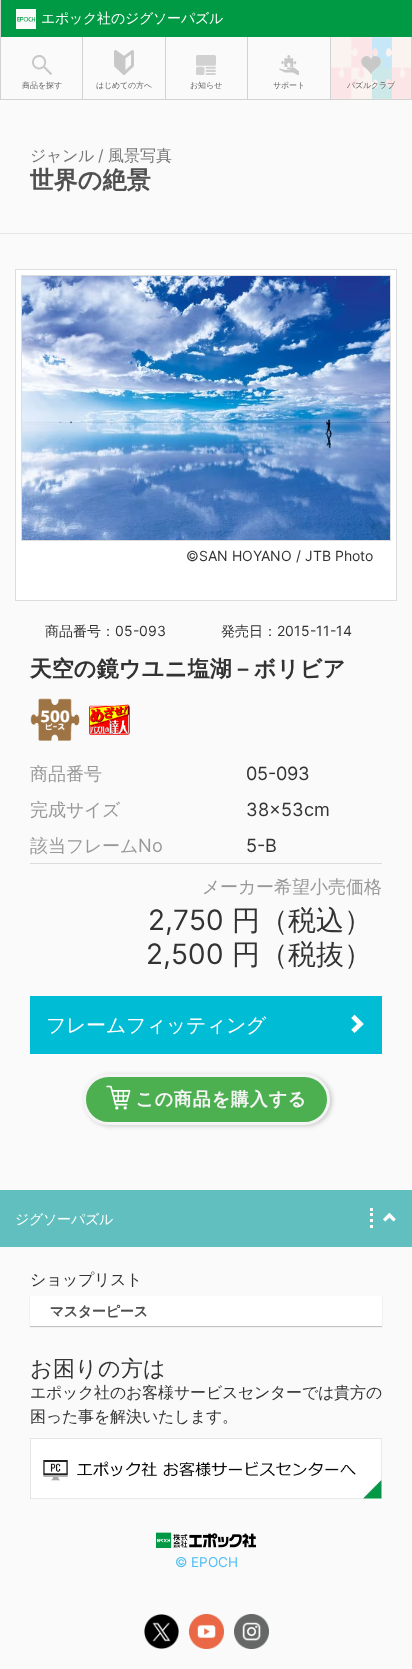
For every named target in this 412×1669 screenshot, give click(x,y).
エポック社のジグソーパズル (132, 17)
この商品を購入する (221, 1099)
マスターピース (99, 1310)
